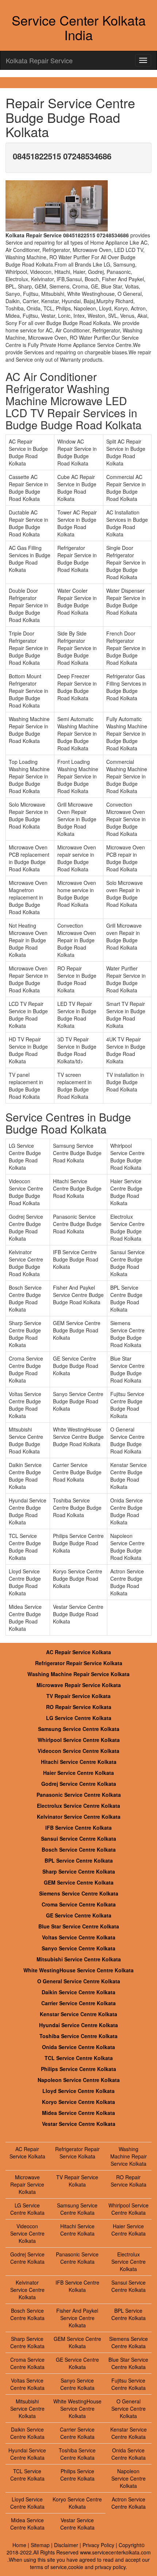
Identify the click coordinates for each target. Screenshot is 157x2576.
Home (19, 2545)
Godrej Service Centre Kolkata (79, 1784)
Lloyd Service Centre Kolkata (78, 2091)
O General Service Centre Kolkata (79, 1981)
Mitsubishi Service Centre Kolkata (79, 1959)
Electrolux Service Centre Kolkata (78, 1806)
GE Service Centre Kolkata (79, 1915)
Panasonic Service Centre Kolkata (79, 1795)
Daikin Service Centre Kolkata (78, 1992)
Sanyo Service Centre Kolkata (78, 1948)
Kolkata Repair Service (39, 60)
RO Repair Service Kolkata (79, 1707)
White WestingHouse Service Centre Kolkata (78, 1970)
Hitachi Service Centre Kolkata (79, 1762)
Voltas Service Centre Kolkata (79, 1937)
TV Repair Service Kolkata (78, 1696)
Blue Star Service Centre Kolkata (79, 1926)
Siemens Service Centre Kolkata (79, 1893)
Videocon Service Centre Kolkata (78, 1751)
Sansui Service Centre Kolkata (78, 1838)
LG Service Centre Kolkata (79, 1718)
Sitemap (40, 2545)
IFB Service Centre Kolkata (78, 1828)
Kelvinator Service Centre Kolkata (79, 1817)
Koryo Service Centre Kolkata (78, 2102)
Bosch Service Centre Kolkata (79, 1849)
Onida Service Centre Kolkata (78, 2047)
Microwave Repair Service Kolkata (79, 1685)
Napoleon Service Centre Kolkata (79, 2080)
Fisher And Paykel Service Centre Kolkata (77, 2318)
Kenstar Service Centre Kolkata (78, 2014)
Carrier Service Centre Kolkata (78, 2003)
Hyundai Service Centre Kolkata (78, 2025)
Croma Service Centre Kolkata (79, 1904)
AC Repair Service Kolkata (78, 1652)
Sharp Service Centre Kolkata (79, 1871)
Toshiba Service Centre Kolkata (78, 2036)
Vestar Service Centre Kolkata (79, 2124)
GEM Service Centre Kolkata (79, 1882)
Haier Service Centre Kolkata (78, 1773)
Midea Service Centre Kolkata (78, 2113)
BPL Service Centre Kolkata (79, 1860)
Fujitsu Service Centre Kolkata (129, 2384)
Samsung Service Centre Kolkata (79, 1729)
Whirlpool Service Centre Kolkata (79, 1740)
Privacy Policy (98, 2545)
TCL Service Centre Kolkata (79, 2058)
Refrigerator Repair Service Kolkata (79, 1663)
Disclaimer (66, 2545)
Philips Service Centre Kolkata (78, 2069)
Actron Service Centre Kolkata (129, 2503)
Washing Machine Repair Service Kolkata (78, 1674)
